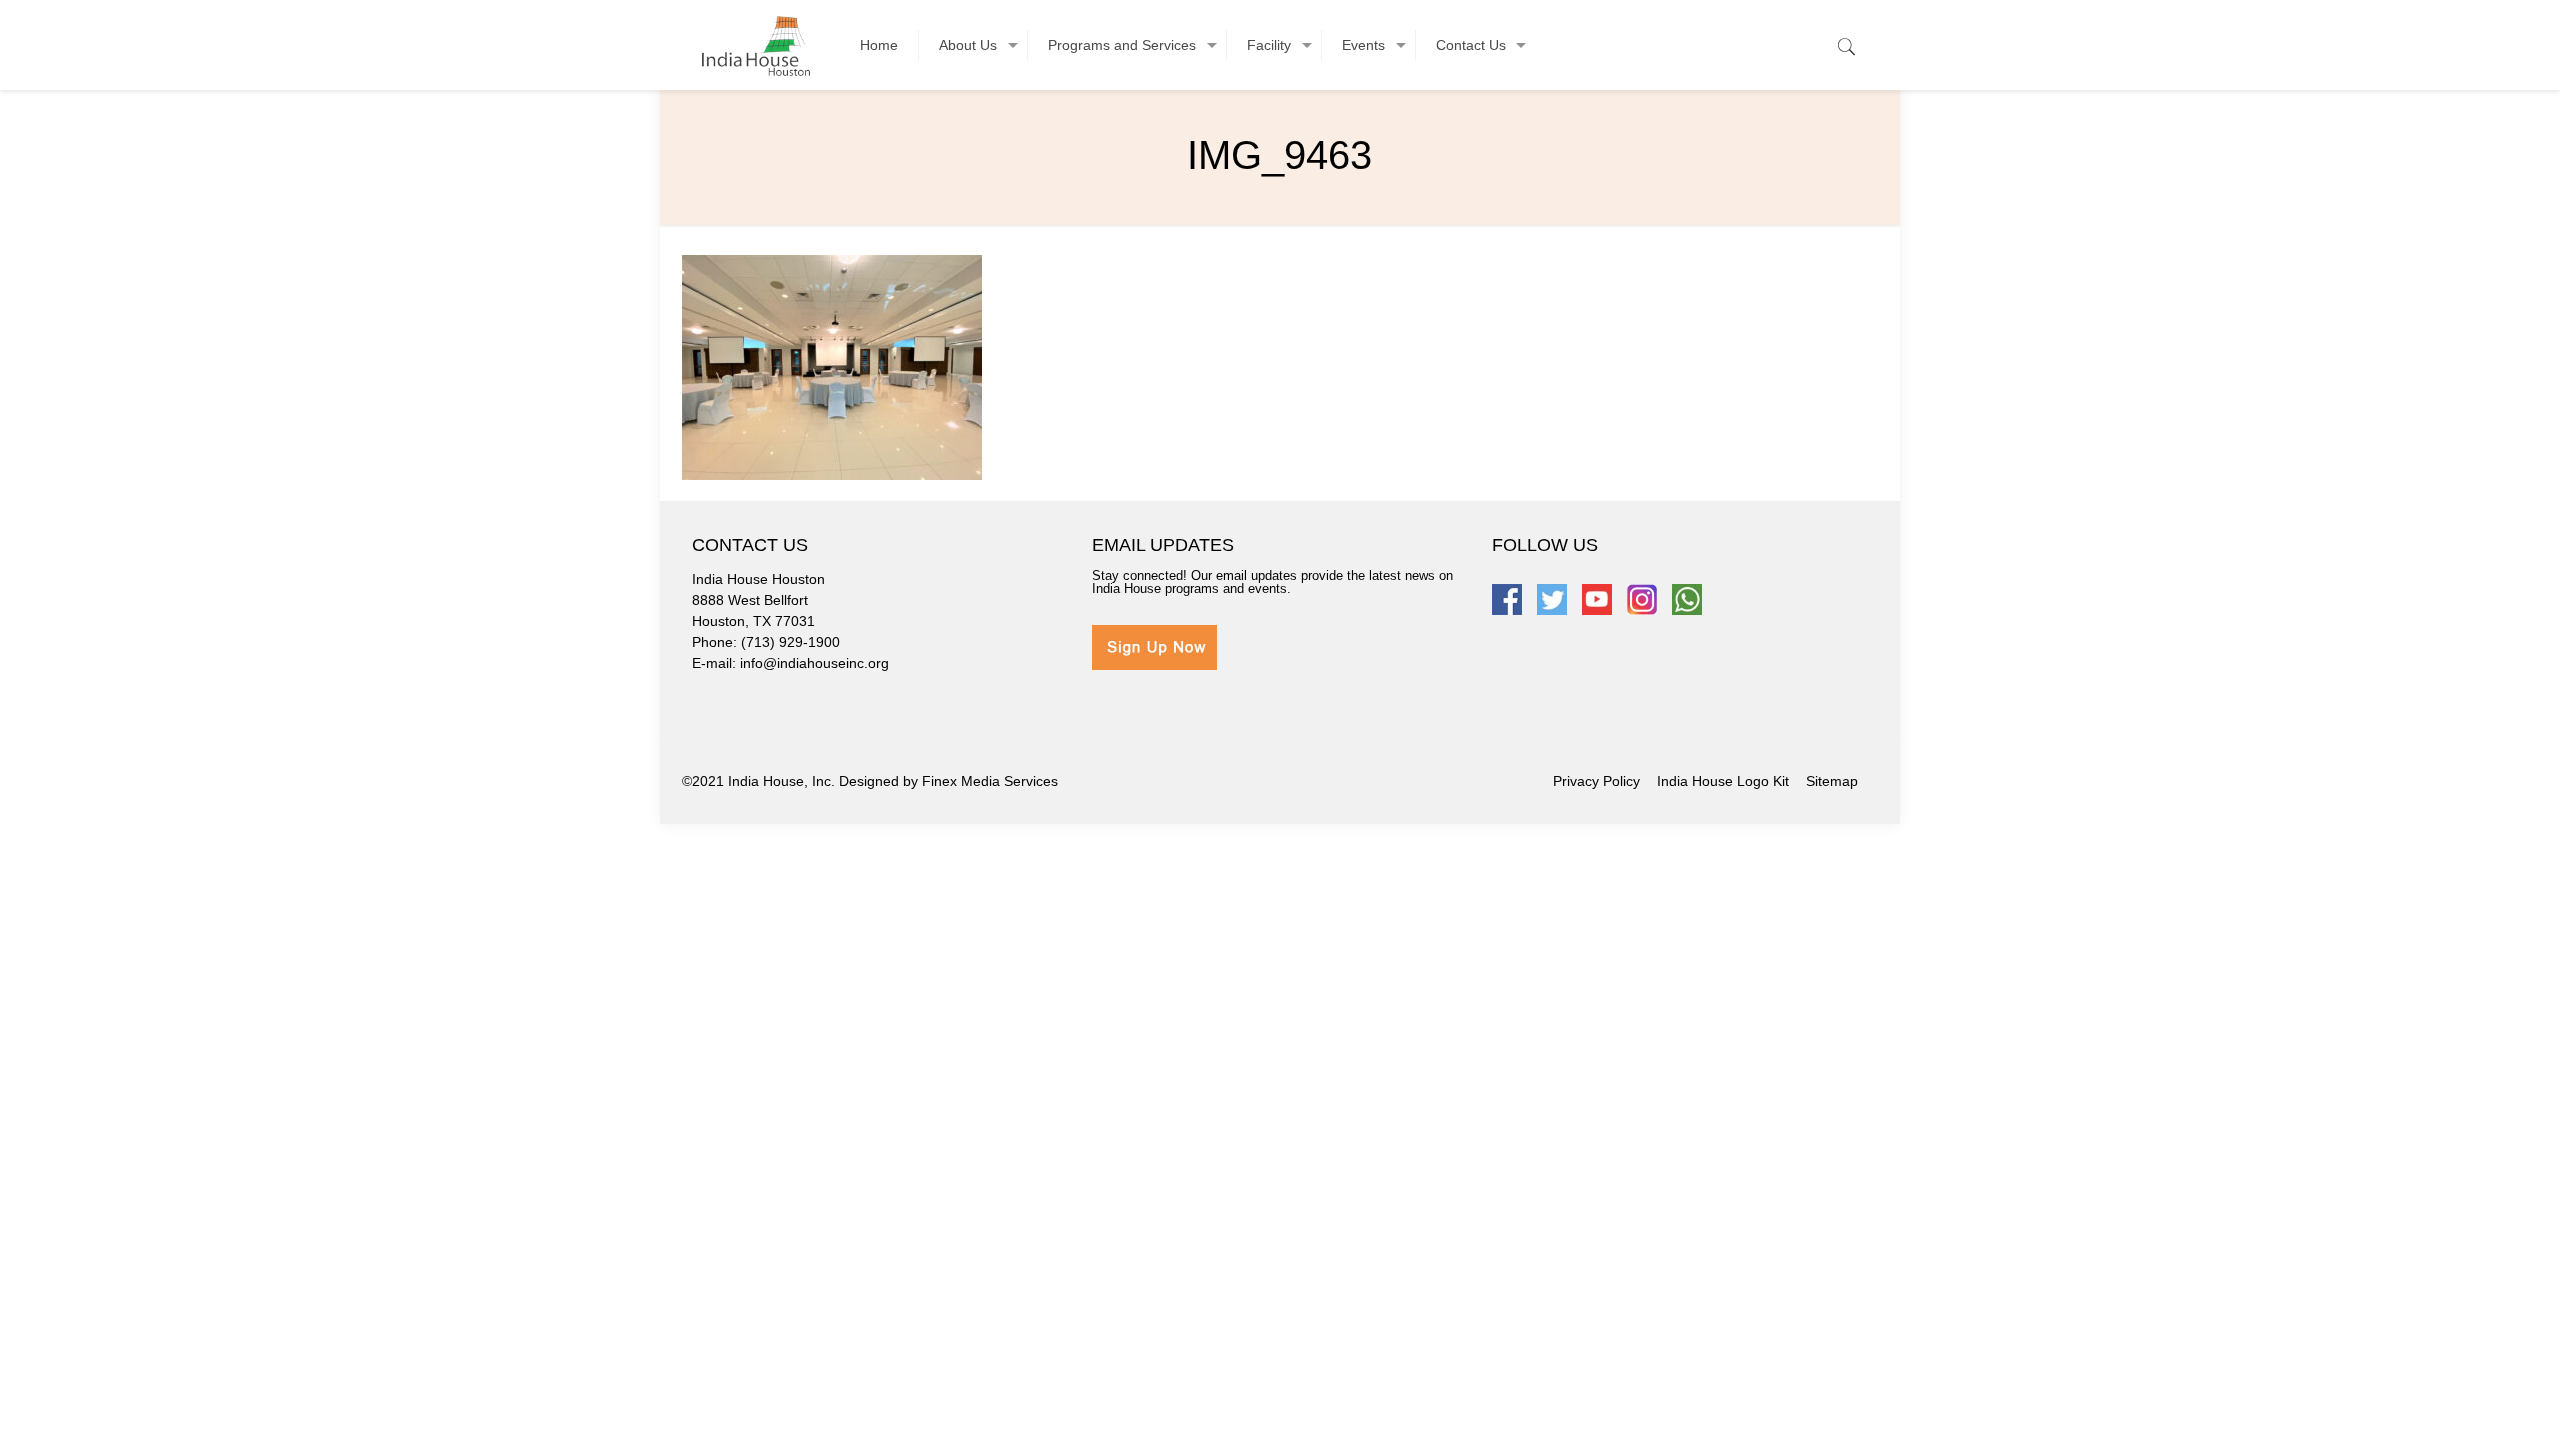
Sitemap (1832, 781)
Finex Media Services (990, 781)
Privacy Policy (1596, 781)
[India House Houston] (756, 45)
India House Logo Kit (1723, 781)
